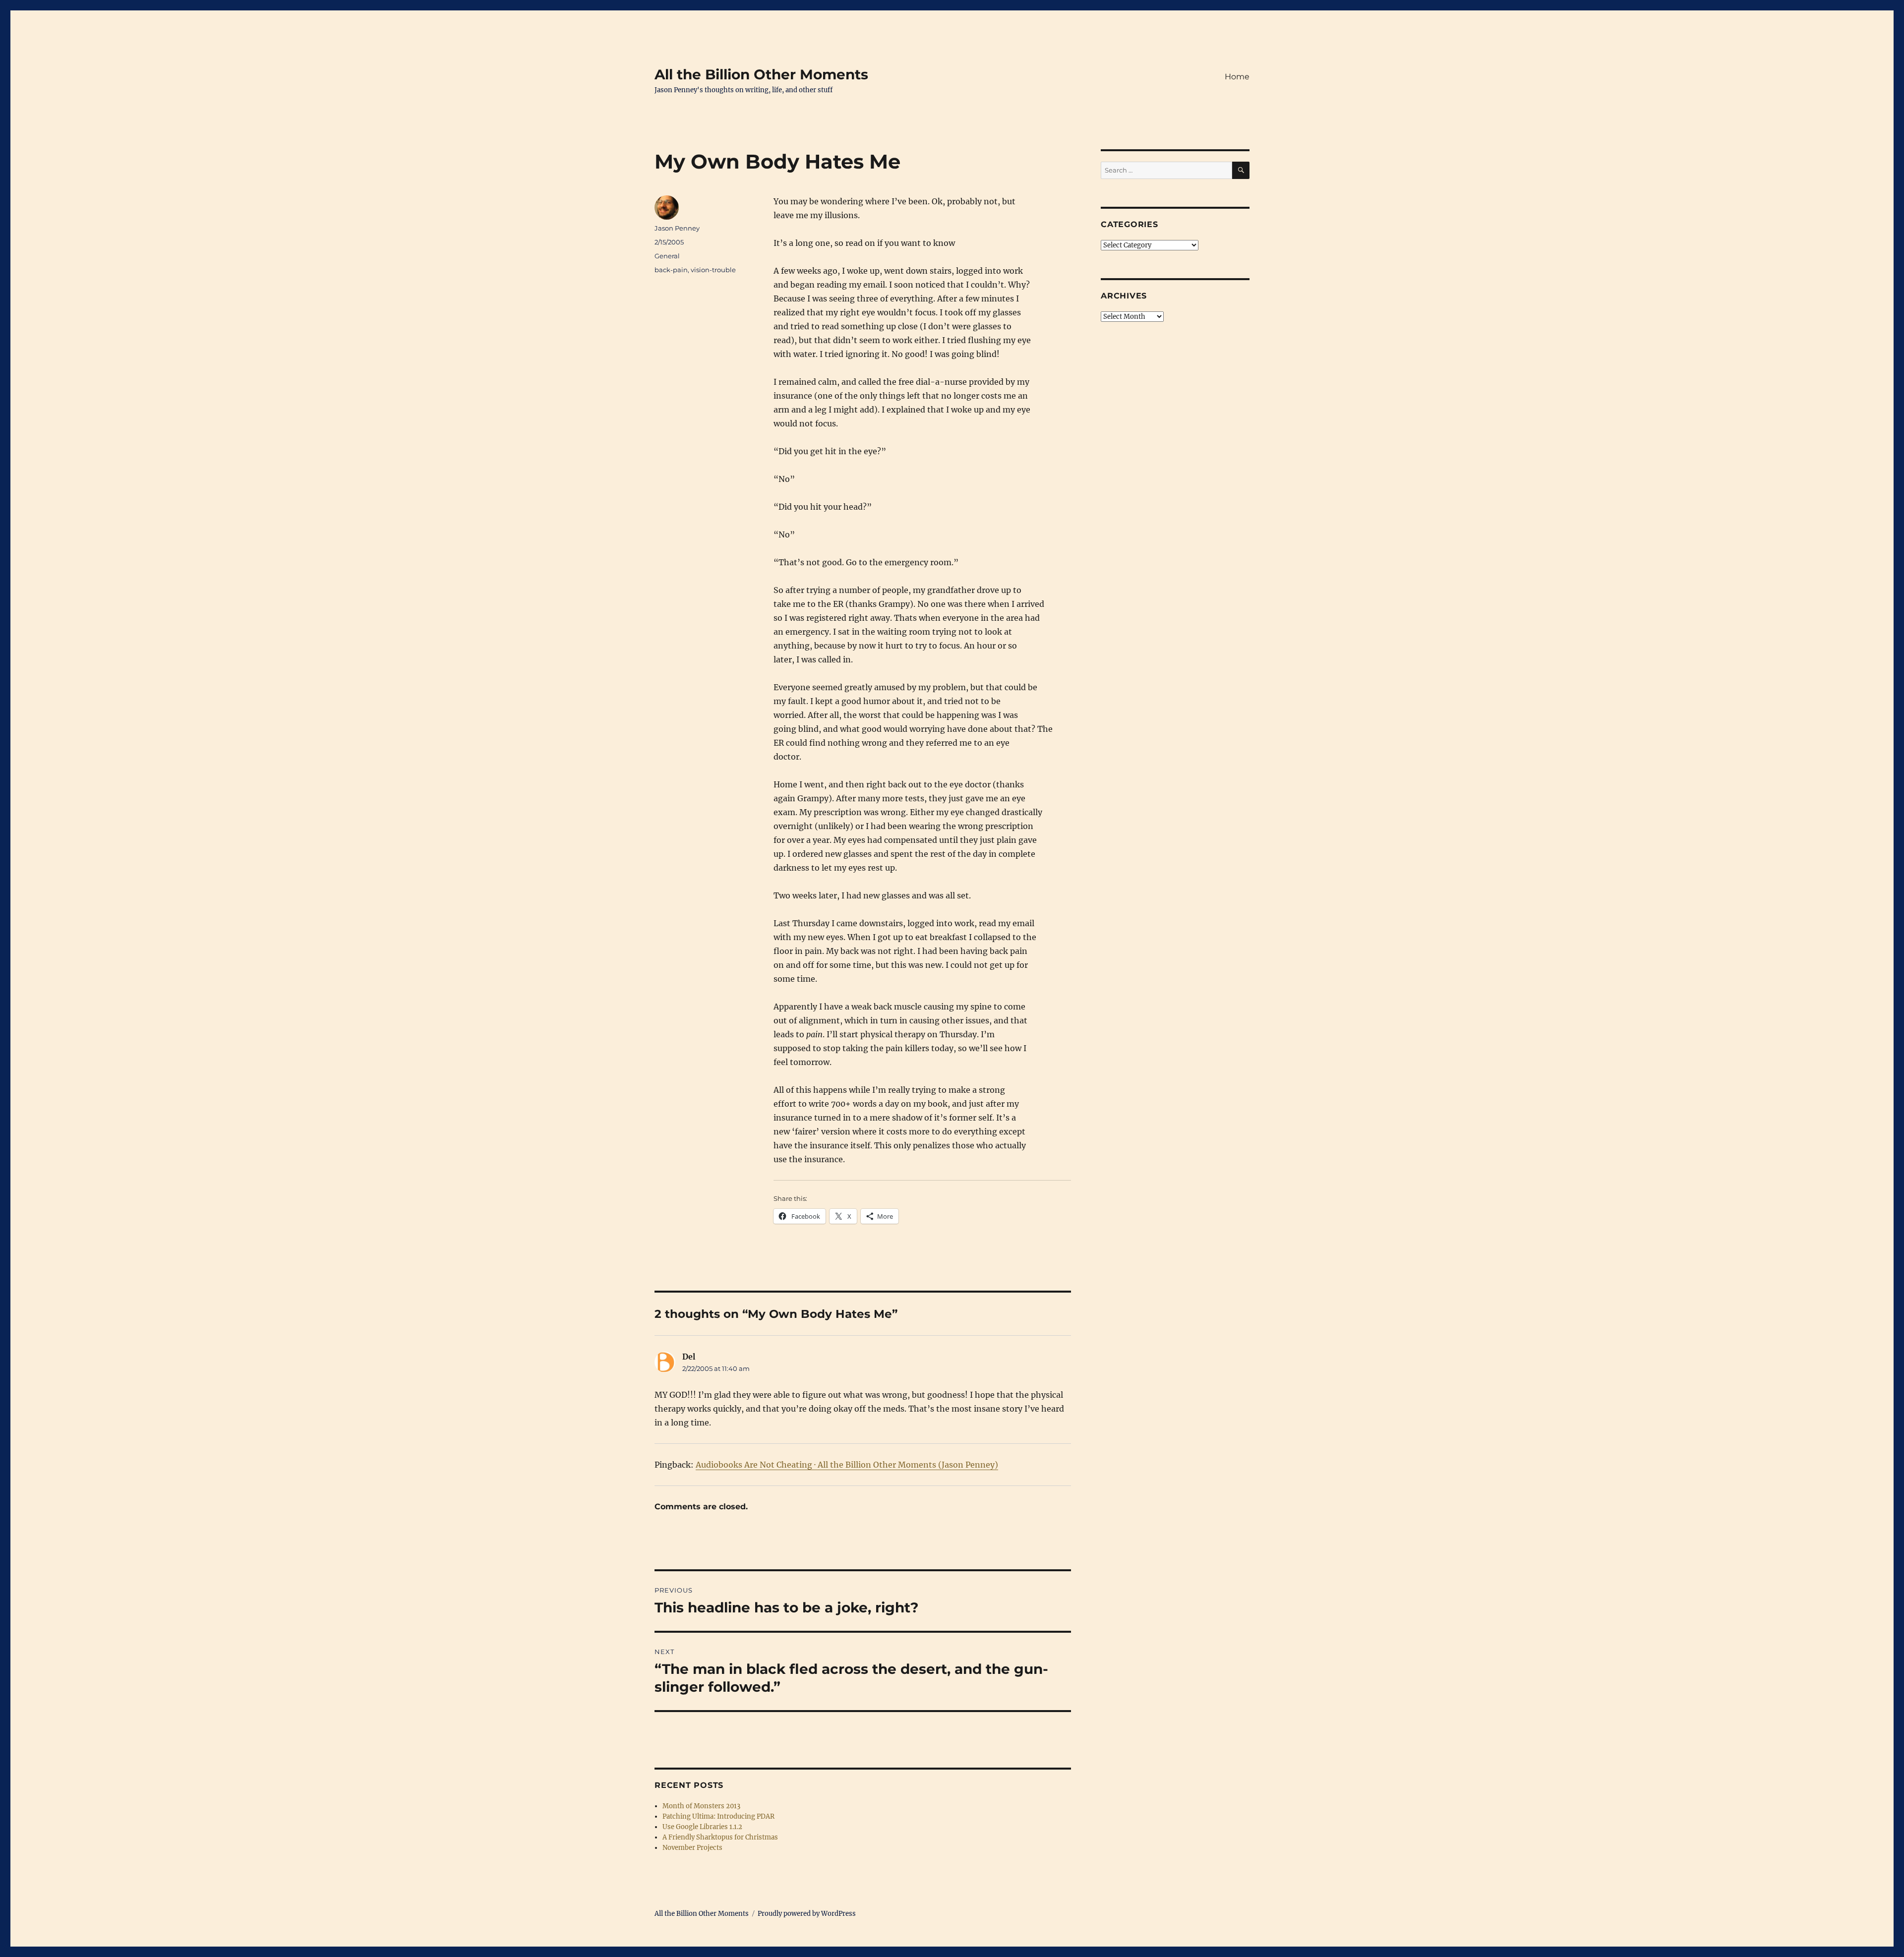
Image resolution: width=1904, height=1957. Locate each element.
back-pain (671, 270)
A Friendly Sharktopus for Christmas (720, 1837)
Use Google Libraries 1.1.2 (702, 1827)
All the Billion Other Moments (761, 74)
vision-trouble (713, 270)
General (667, 256)
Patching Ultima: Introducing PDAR (718, 1816)
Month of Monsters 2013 (701, 1806)
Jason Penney (677, 228)
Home (1237, 77)
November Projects (692, 1848)
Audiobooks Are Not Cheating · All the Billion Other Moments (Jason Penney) (847, 1465)
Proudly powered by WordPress (807, 1914)
